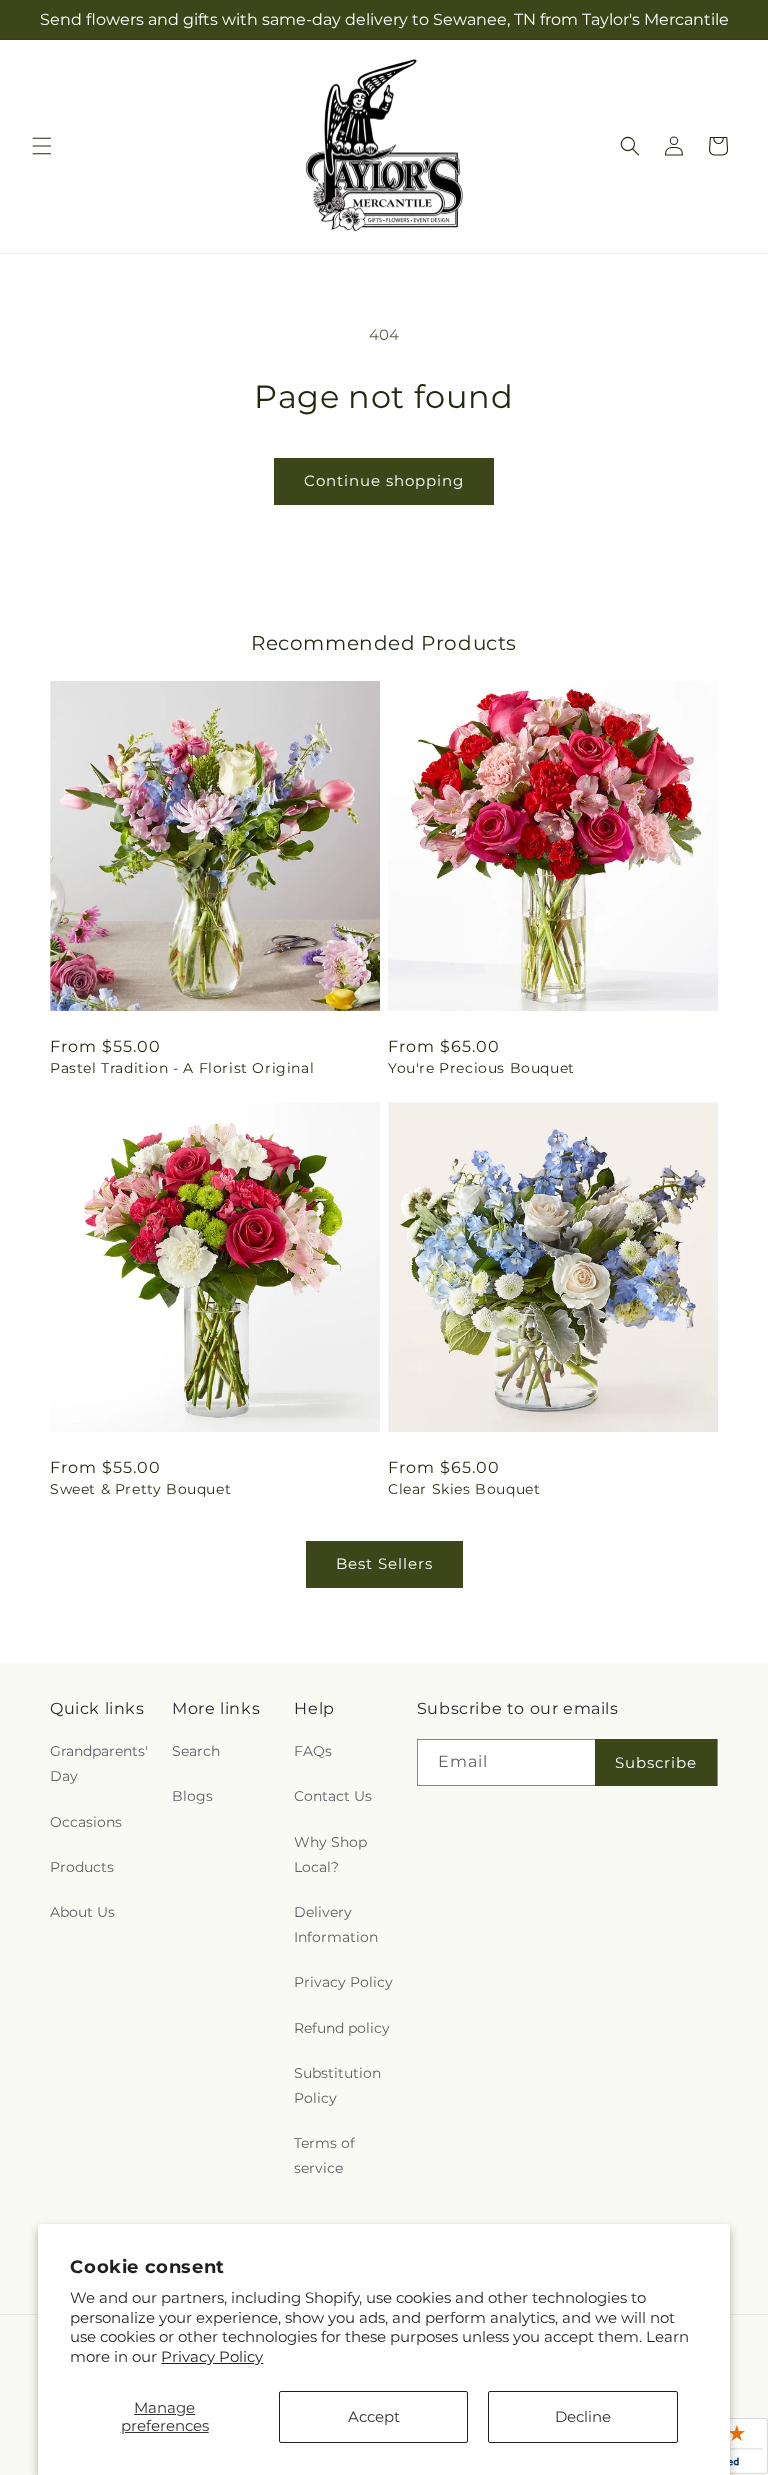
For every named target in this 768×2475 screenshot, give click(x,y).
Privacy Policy (212, 2356)
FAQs (313, 1751)
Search (196, 1751)
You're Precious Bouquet (481, 1068)
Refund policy (342, 2028)
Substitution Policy (337, 2085)
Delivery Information (336, 1924)
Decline (583, 2416)
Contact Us (333, 1796)
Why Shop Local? (330, 1854)
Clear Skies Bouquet (464, 1489)
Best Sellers (384, 1563)
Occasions (86, 1822)
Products (82, 1867)
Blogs (192, 1796)
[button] (42, 146)
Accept (374, 2416)
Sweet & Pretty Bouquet (140, 1489)
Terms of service (324, 2155)
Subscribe (656, 1762)
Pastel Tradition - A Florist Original (182, 1068)
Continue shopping (384, 480)
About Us (82, 1912)
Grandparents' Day (99, 1763)
